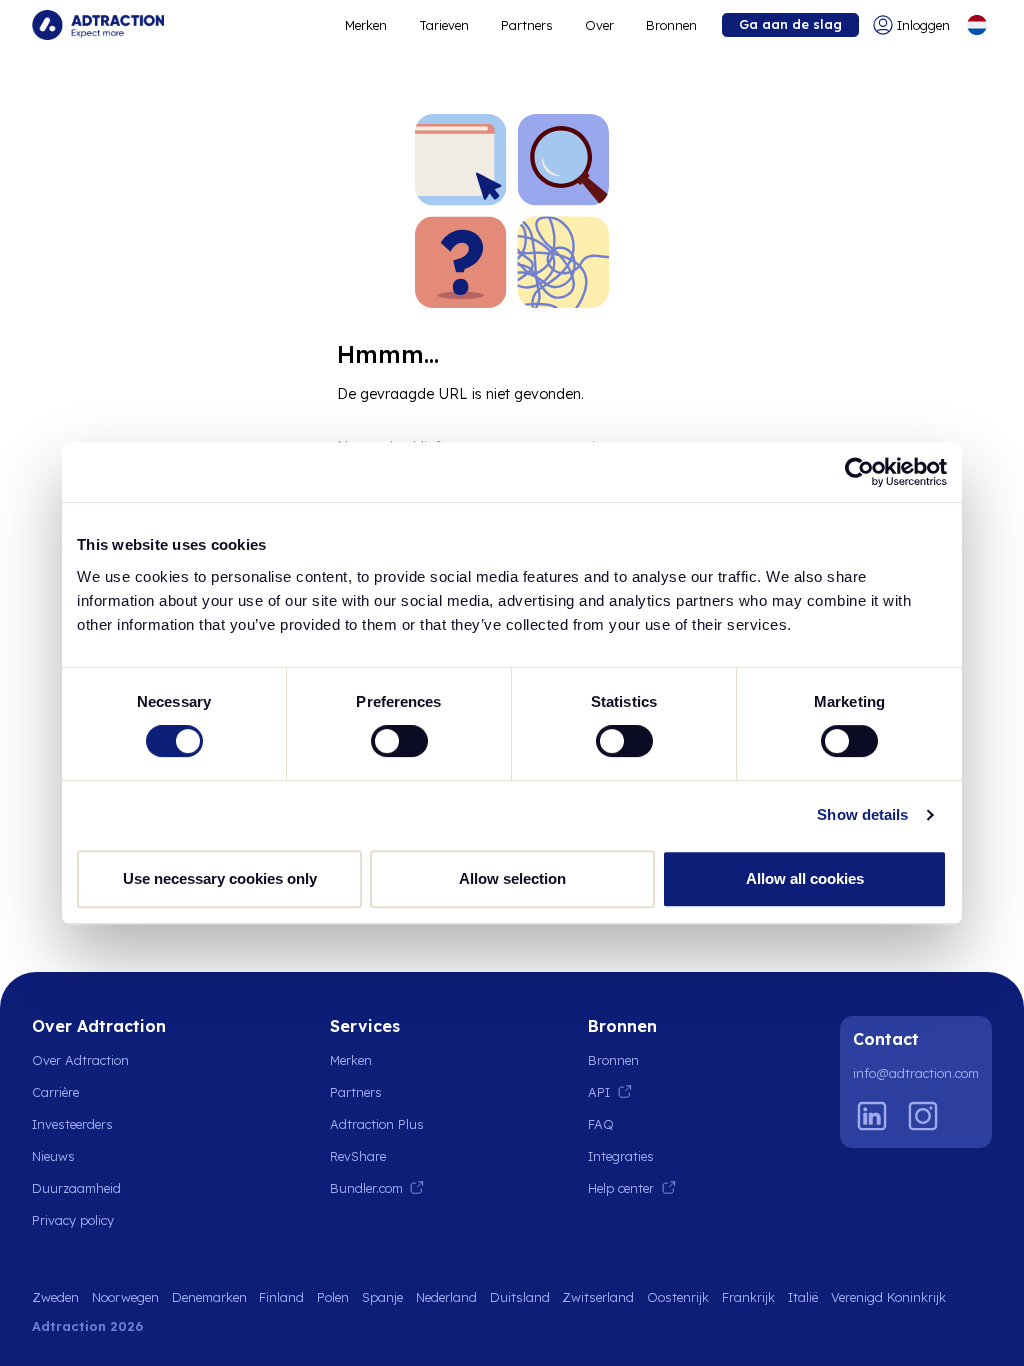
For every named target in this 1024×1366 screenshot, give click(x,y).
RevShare (358, 1156)
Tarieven (444, 25)
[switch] (399, 741)
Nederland (446, 1297)
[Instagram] (923, 1116)
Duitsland (520, 1297)
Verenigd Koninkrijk (888, 1297)
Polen (333, 1297)
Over (599, 25)
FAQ (601, 1124)
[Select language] (977, 25)
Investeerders (72, 1124)
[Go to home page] (98, 25)
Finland (281, 1297)
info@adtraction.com (916, 1073)
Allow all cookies (805, 878)
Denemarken (209, 1297)
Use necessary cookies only (220, 878)
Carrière (55, 1092)
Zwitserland (598, 1297)
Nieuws (53, 1156)
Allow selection (512, 878)
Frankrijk (748, 1297)
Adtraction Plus (377, 1124)
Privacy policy (73, 1220)
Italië (803, 1297)
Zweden (55, 1297)
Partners (527, 25)
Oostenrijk (678, 1297)
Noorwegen (125, 1297)
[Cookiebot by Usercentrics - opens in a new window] (859, 472)
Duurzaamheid (76, 1188)
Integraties (621, 1156)
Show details (862, 814)
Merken (366, 25)
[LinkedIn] (872, 1116)
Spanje (382, 1297)
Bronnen (671, 25)
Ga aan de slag (790, 24)
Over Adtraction (80, 1060)
